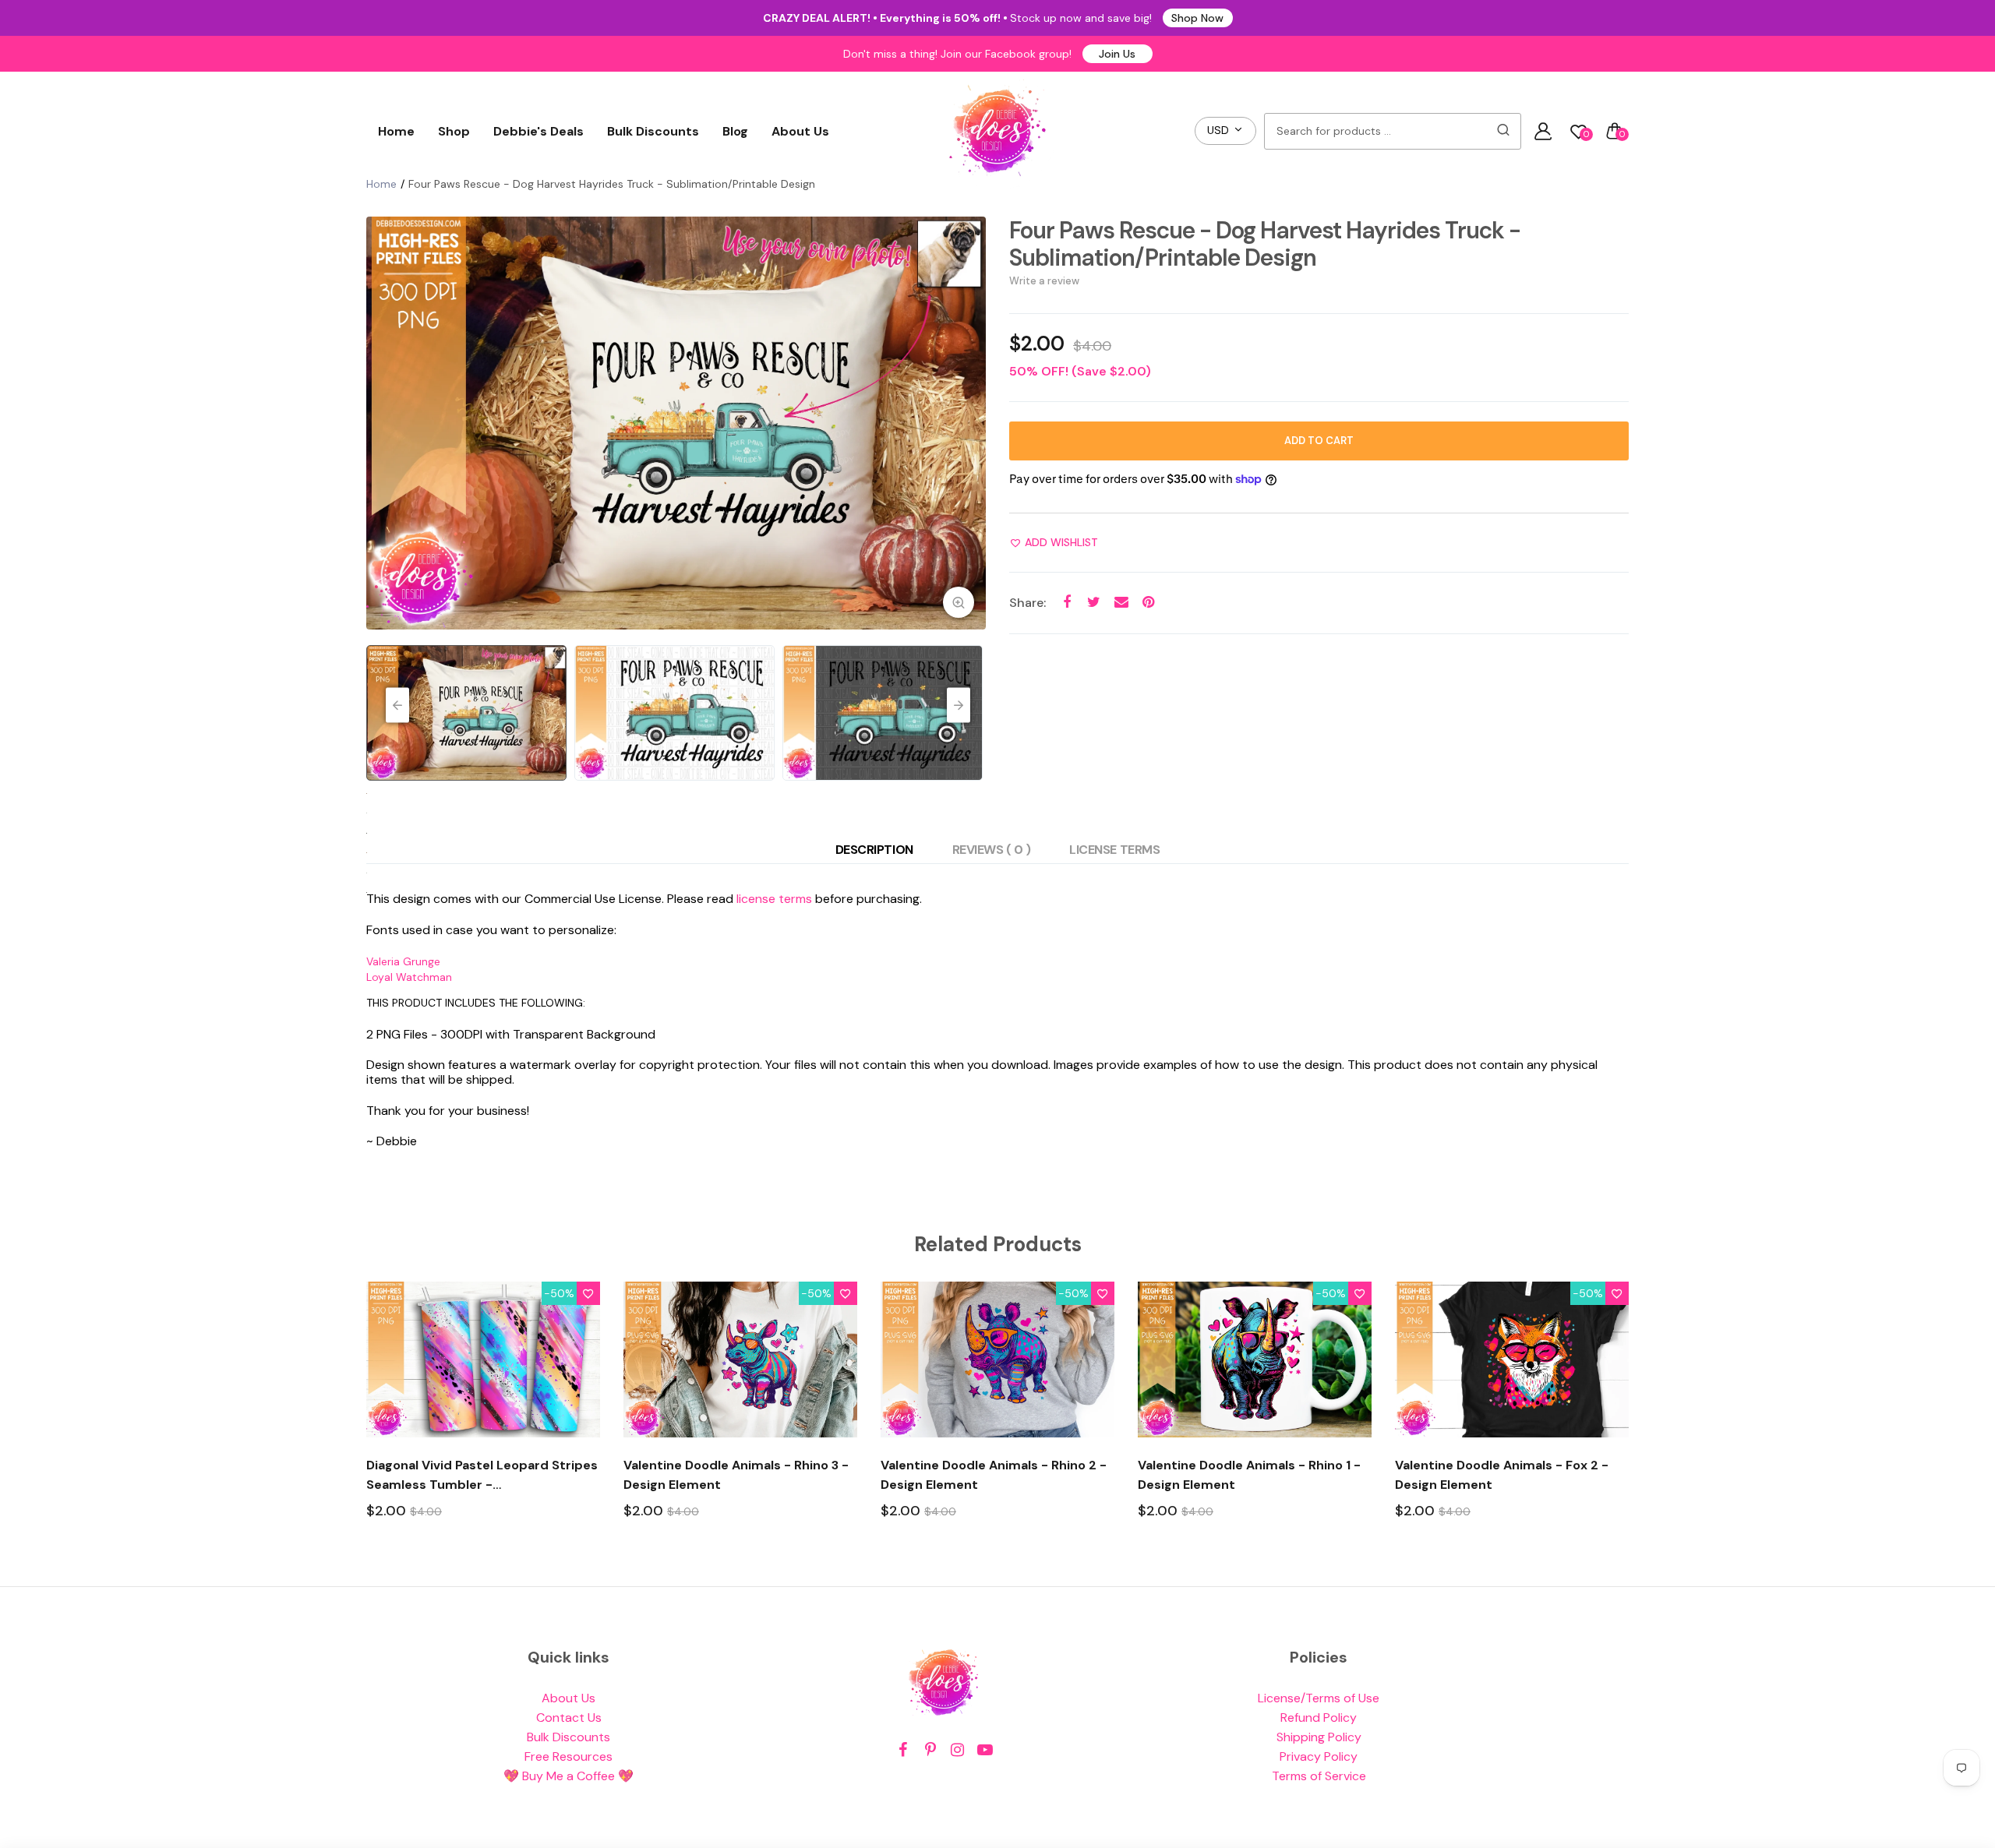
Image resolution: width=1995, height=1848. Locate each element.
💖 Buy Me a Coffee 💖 (568, 1776)
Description (874, 850)
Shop (454, 131)
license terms (774, 899)
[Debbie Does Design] (997, 131)
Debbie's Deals (538, 131)
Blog (735, 131)
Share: (1028, 603)
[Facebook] (903, 1750)
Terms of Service (1319, 1776)
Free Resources (568, 1756)
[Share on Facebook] (1066, 603)
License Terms (1114, 850)
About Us (800, 131)
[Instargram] (957, 1750)
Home (396, 131)
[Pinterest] (930, 1750)
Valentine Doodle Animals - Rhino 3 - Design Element (736, 1475)
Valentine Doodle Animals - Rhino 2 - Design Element (994, 1475)
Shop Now (1197, 18)
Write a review (1044, 281)
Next (970, 423)
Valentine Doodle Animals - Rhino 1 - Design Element (1249, 1475)
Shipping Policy (1319, 1737)
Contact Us (569, 1718)
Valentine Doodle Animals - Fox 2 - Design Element (1502, 1475)
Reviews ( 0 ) (992, 850)
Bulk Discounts (653, 131)
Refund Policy (1319, 1718)
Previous (382, 423)
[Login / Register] (1543, 131)
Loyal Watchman (409, 977)
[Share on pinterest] (1148, 603)
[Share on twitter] (1094, 603)
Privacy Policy (1319, 1756)
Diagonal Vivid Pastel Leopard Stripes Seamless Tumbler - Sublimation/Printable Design (482, 1476)
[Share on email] (1121, 603)
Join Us (1117, 54)
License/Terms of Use (1319, 1698)
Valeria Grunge (403, 961)
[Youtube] (985, 1750)
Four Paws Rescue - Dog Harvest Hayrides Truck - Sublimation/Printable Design (1265, 244)
